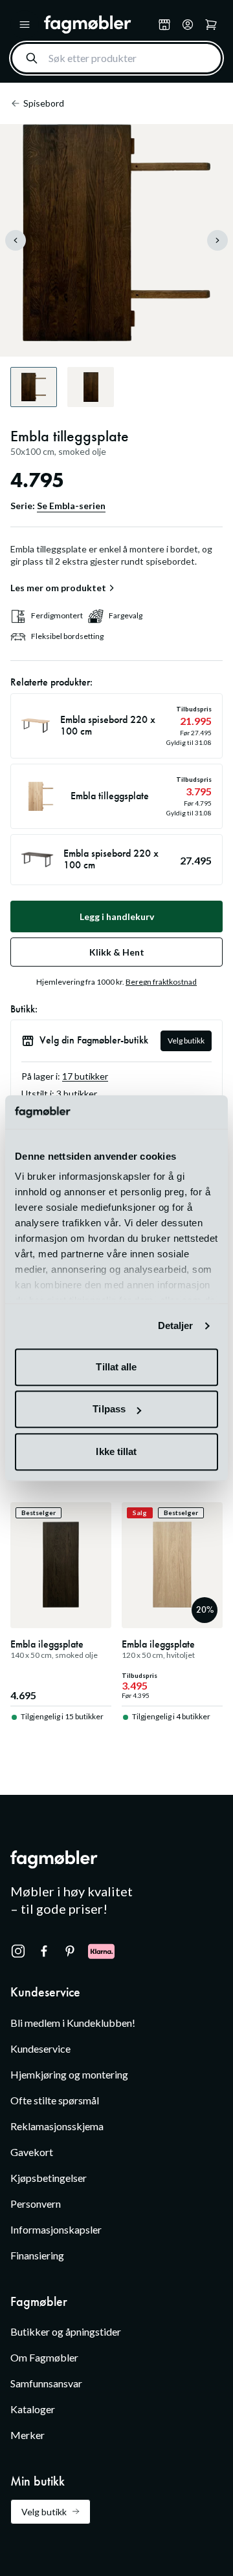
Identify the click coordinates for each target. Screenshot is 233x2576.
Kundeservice (40, 2048)
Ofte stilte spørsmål (55, 2100)
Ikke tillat (116, 1451)
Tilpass (109, 1409)
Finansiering (37, 2255)
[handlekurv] (188, 25)
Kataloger (33, 2409)
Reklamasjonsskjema (57, 2126)
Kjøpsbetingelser (49, 2178)
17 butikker (85, 1076)
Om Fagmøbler (44, 2357)
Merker (28, 2435)
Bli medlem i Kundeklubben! (73, 2023)
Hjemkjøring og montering (69, 2074)
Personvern (36, 2204)
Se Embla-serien (71, 506)
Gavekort (32, 2152)
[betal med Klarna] (101, 1951)
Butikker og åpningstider (66, 2331)
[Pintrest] (70, 1951)
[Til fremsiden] (98, 25)
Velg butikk (186, 1041)
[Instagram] (18, 1951)
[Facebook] (44, 1951)
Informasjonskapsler (56, 2229)
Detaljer (176, 1326)
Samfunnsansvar (46, 2383)
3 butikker (77, 1094)
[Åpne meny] (25, 25)
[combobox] (116, 58)
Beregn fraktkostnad (161, 982)
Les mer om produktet (58, 588)
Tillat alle (116, 1367)
